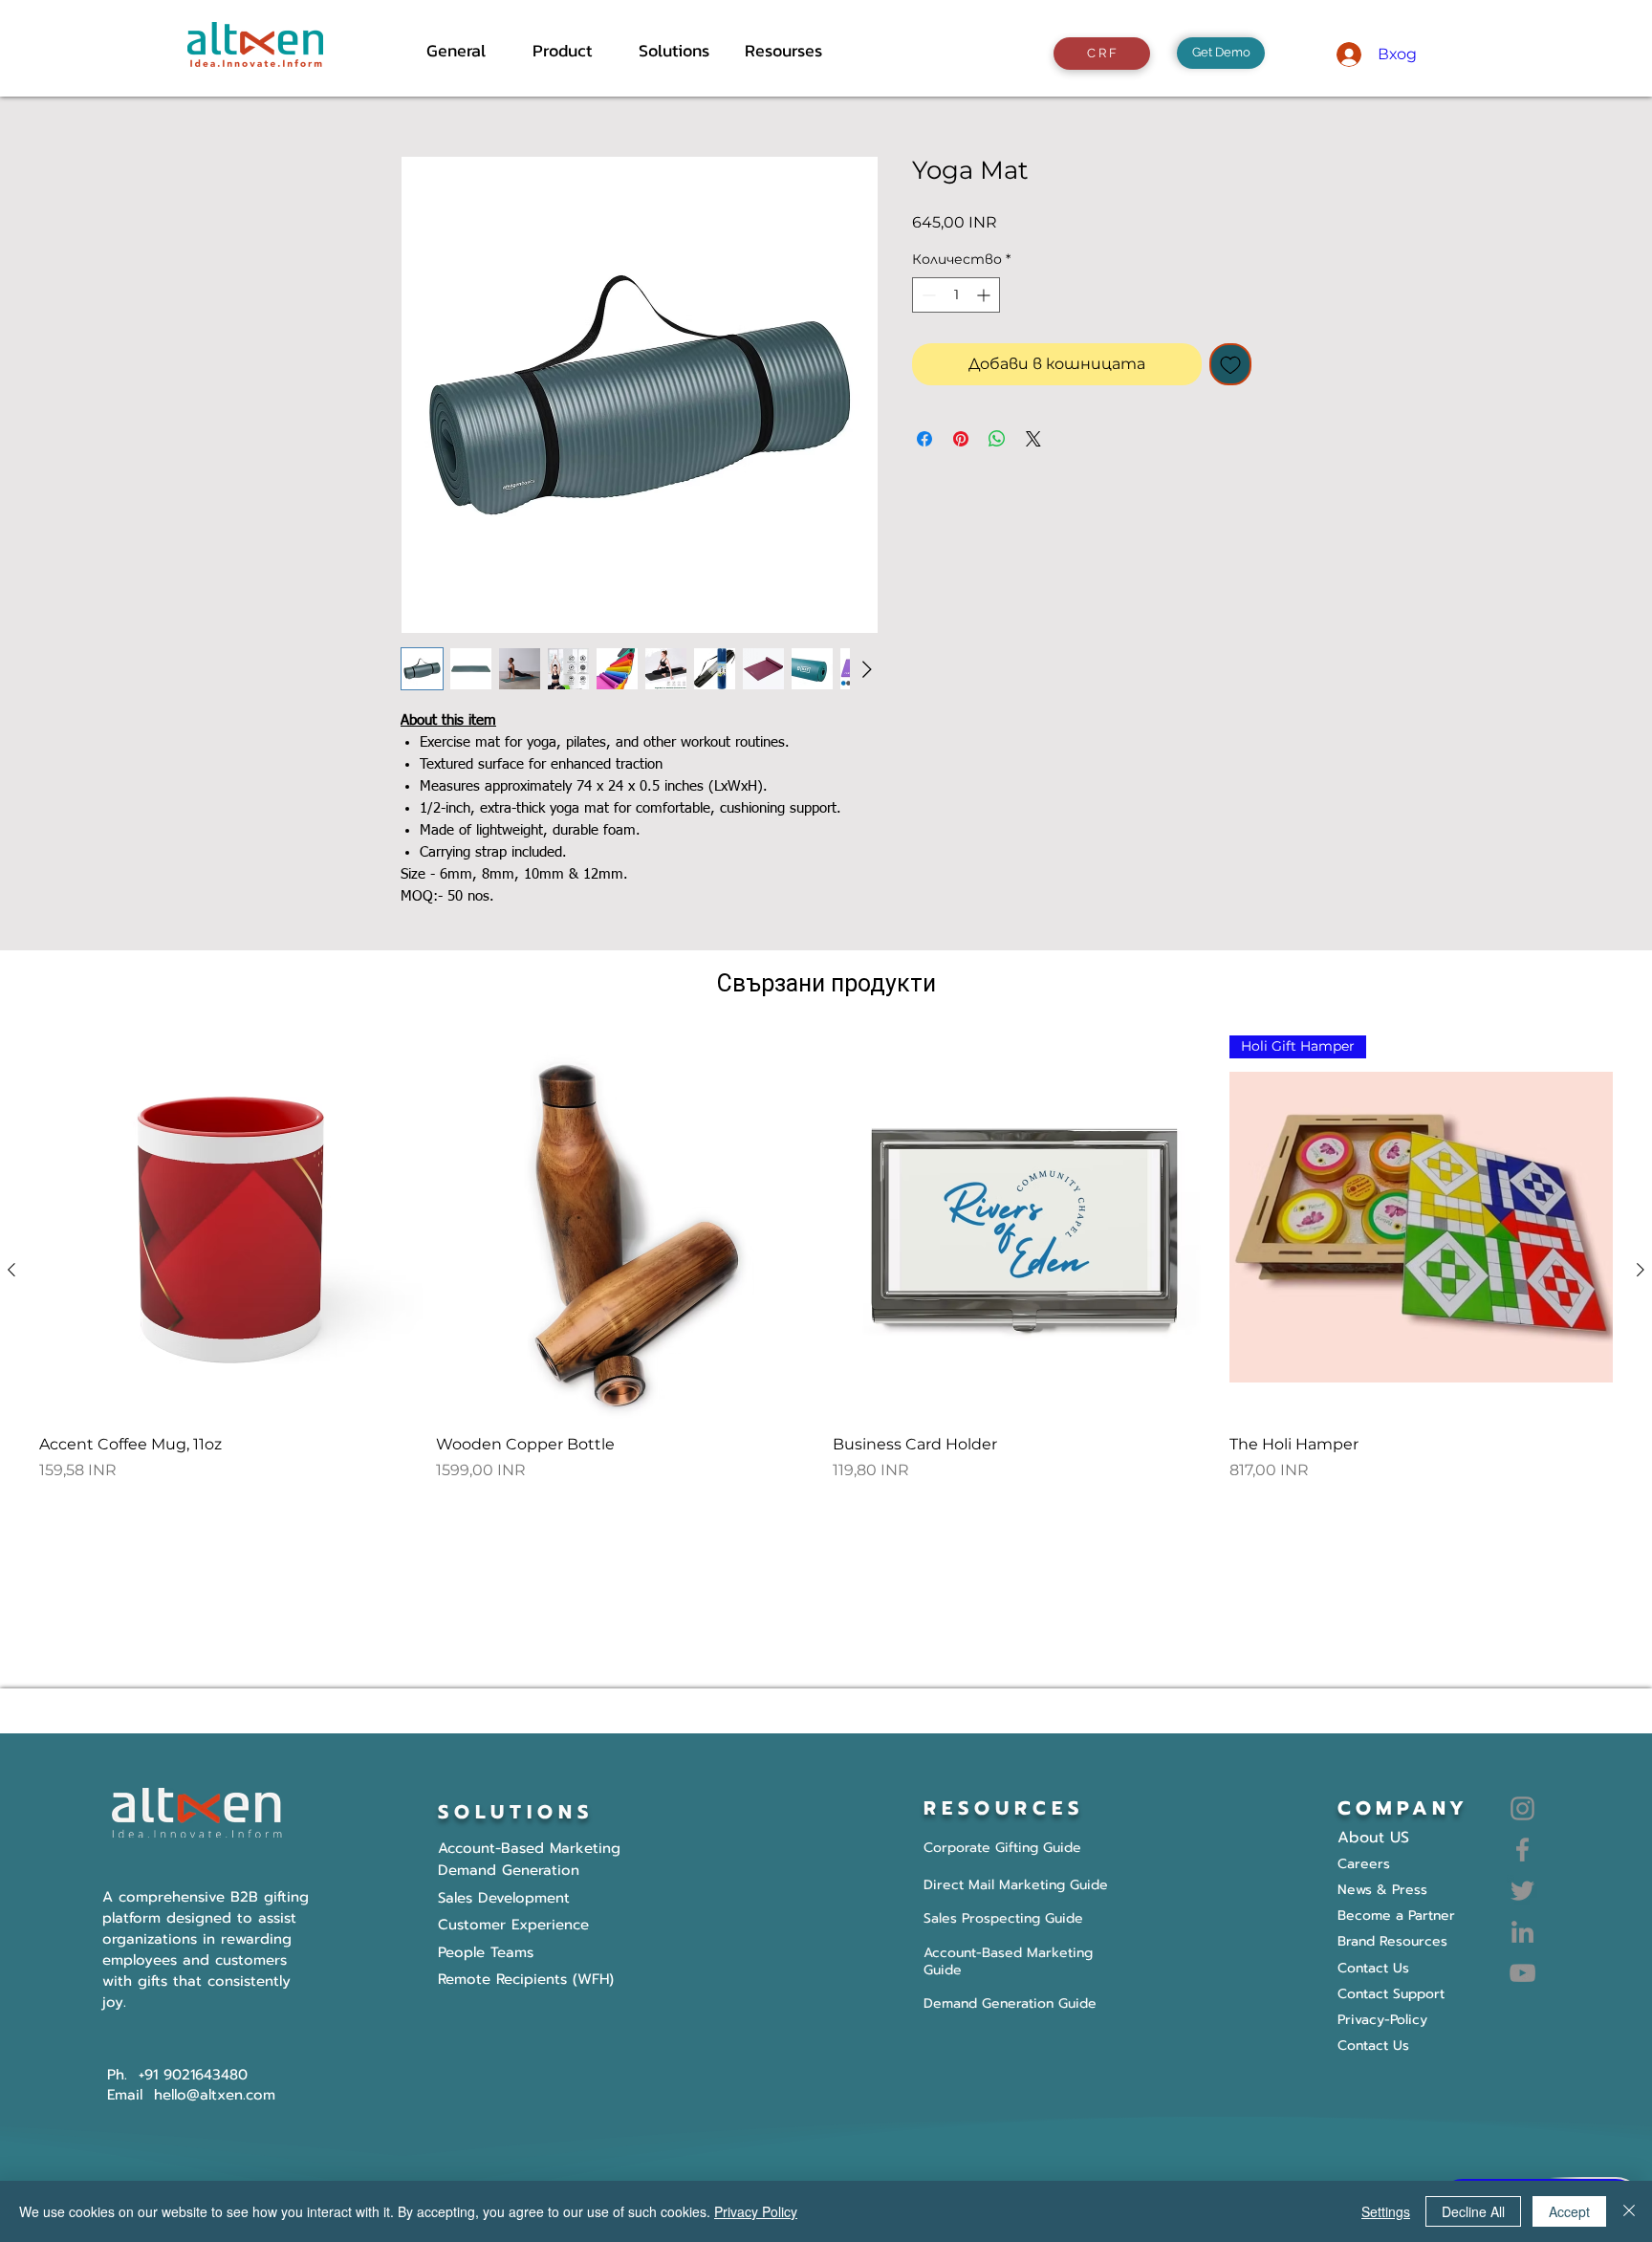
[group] (826, 1270)
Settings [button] (1386, 2211)
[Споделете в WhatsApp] (997, 439)
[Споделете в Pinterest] (961, 439)
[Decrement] (927, 295)
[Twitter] (1522, 1891)
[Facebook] (1522, 1850)
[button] (571, 51)
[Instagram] (1522, 1808)
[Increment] (985, 295)
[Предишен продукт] (11, 1270)
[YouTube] (1522, 1973)
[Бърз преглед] (231, 1227)
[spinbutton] (956, 295)
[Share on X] (1033, 439)
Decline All (1473, 2211)
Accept (1569, 2211)
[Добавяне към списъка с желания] (1230, 364)
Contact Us (1373, 2046)
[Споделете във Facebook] (924, 439)
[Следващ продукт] (1641, 1270)
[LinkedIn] (1522, 1932)
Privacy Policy (756, 2211)
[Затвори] (1629, 2211)
